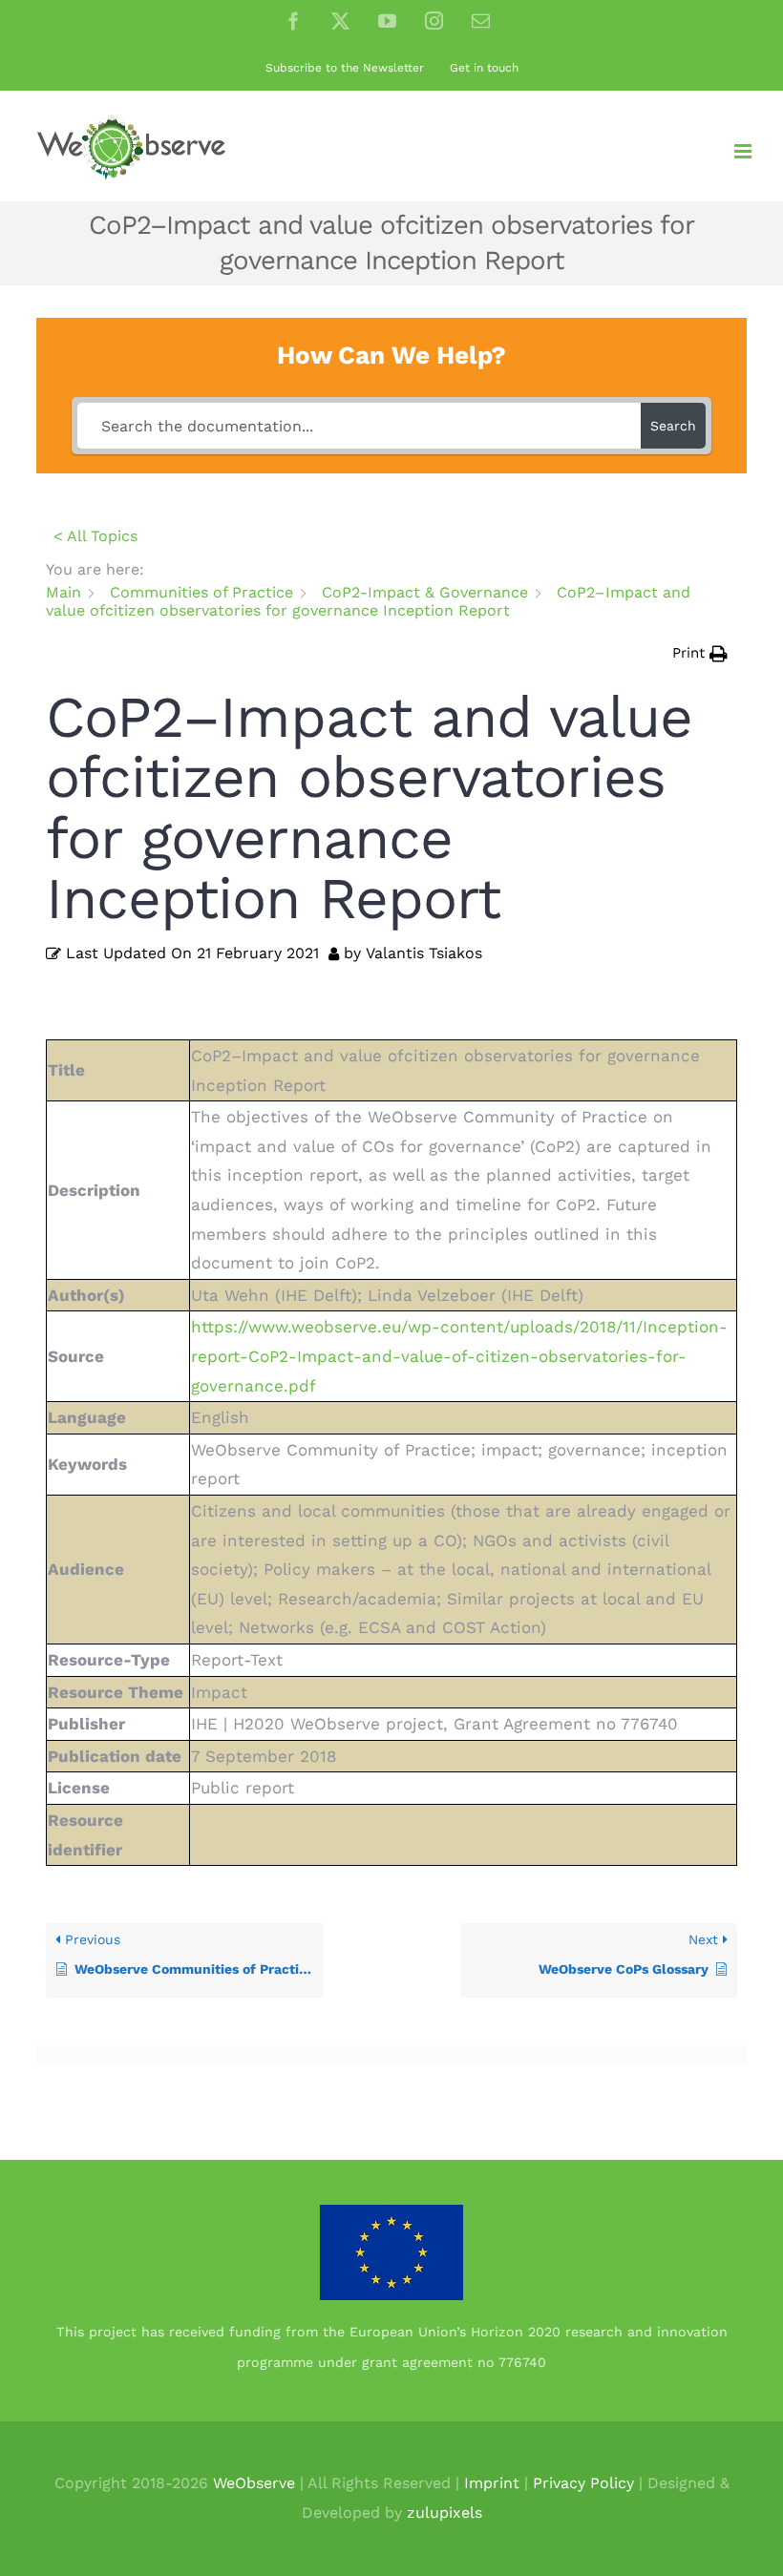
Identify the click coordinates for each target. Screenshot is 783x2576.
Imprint (492, 2483)
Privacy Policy (583, 2483)
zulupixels (444, 2513)
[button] (700, 653)
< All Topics (95, 536)
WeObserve (254, 2483)
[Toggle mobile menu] (744, 151)
